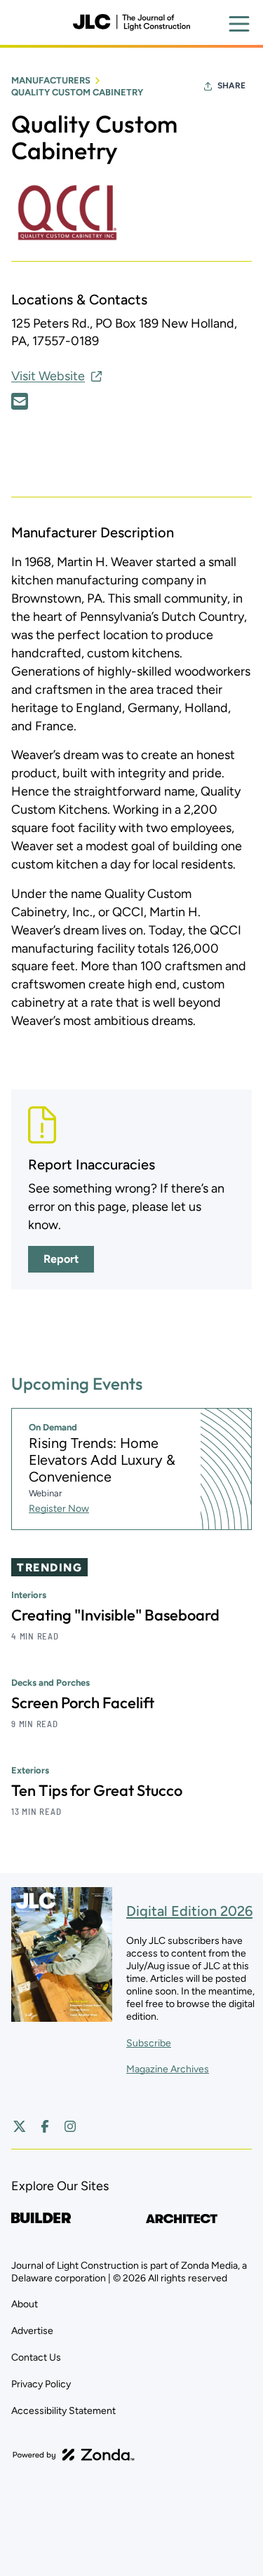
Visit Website (48, 376)
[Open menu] (239, 24)
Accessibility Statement (63, 2411)
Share (231, 86)
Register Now (59, 1509)
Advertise (32, 2331)
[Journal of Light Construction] (131, 22)
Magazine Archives (168, 2069)
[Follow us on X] (20, 2126)
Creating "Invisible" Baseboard (115, 1615)
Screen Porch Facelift (83, 1703)
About (25, 2304)
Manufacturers (51, 80)
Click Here (20, 401)
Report (61, 1259)
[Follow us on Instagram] (70, 2126)
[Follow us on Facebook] (45, 2126)
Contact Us (36, 2357)
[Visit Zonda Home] (74, 2455)
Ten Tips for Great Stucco (97, 1790)
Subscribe (149, 2043)
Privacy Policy (41, 2384)
